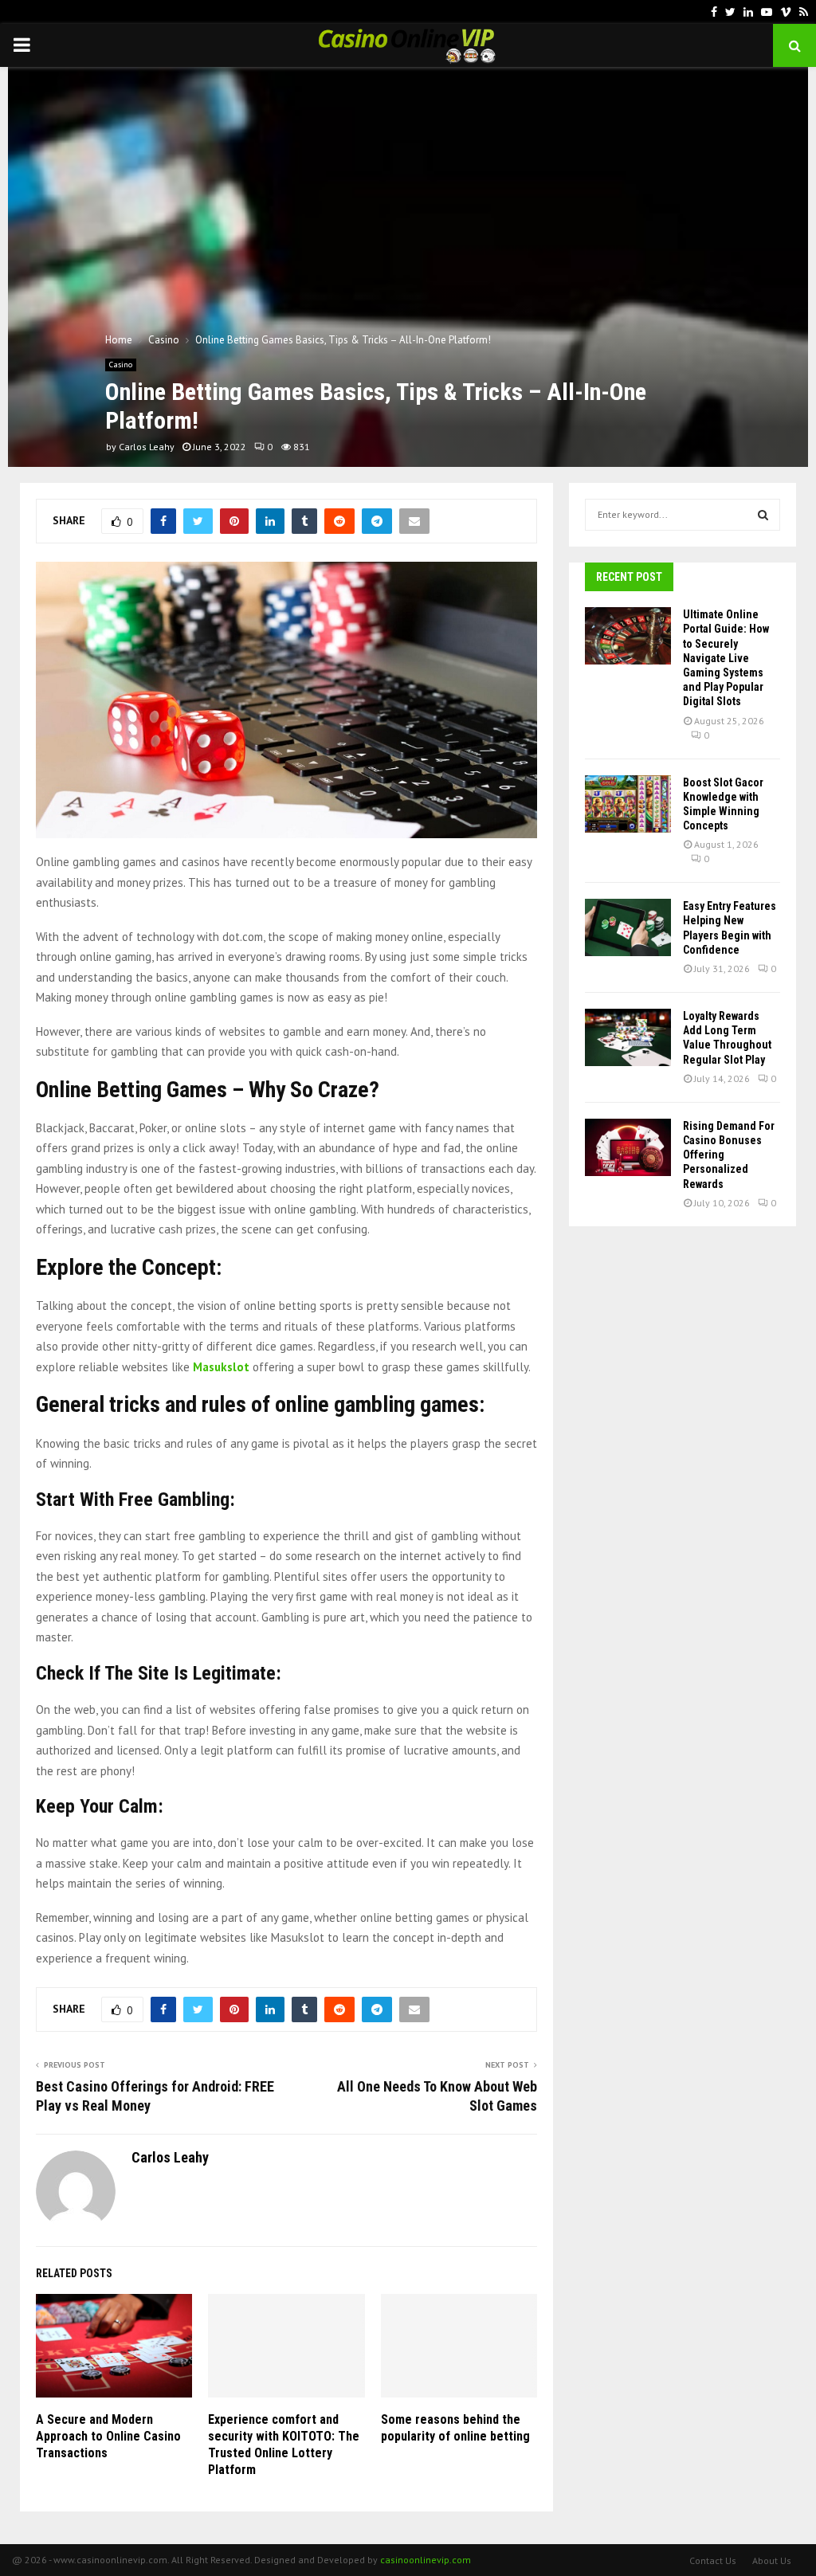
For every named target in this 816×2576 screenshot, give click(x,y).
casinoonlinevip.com (426, 2560)
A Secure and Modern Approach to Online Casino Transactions (108, 2436)
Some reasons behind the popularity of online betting (455, 2428)
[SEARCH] (763, 515)
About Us (772, 2560)
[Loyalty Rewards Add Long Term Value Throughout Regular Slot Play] (628, 1037)
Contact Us (713, 2560)
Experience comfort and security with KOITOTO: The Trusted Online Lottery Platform (284, 2444)
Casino (121, 365)
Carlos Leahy (147, 447)
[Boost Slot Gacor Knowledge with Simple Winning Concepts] (628, 804)
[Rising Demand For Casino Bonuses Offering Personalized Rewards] (628, 1147)
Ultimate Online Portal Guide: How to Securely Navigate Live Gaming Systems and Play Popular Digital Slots (726, 658)
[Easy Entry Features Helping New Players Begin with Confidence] (628, 927)
